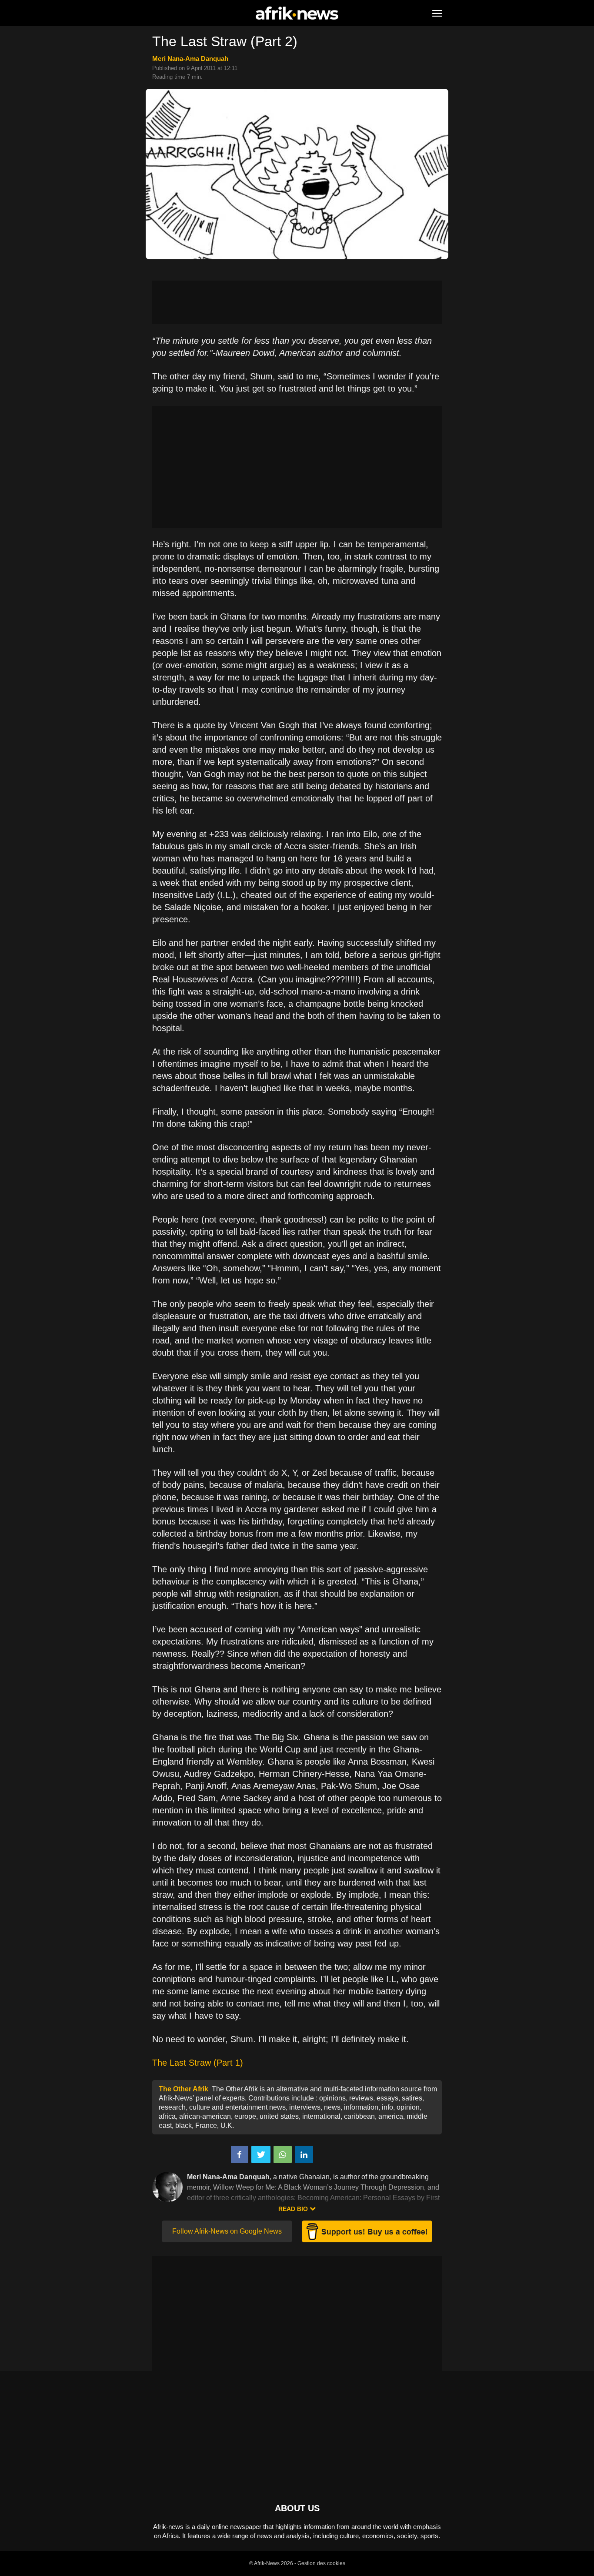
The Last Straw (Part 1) (198, 2063)
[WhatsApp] (283, 2154)
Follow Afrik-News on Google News (227, 2231)
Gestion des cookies (321, 2563)
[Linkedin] (304, 2154)
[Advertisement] (297, 302)
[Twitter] (261, 2154)
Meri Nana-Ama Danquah (190, 59)
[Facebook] (240, 2154)
